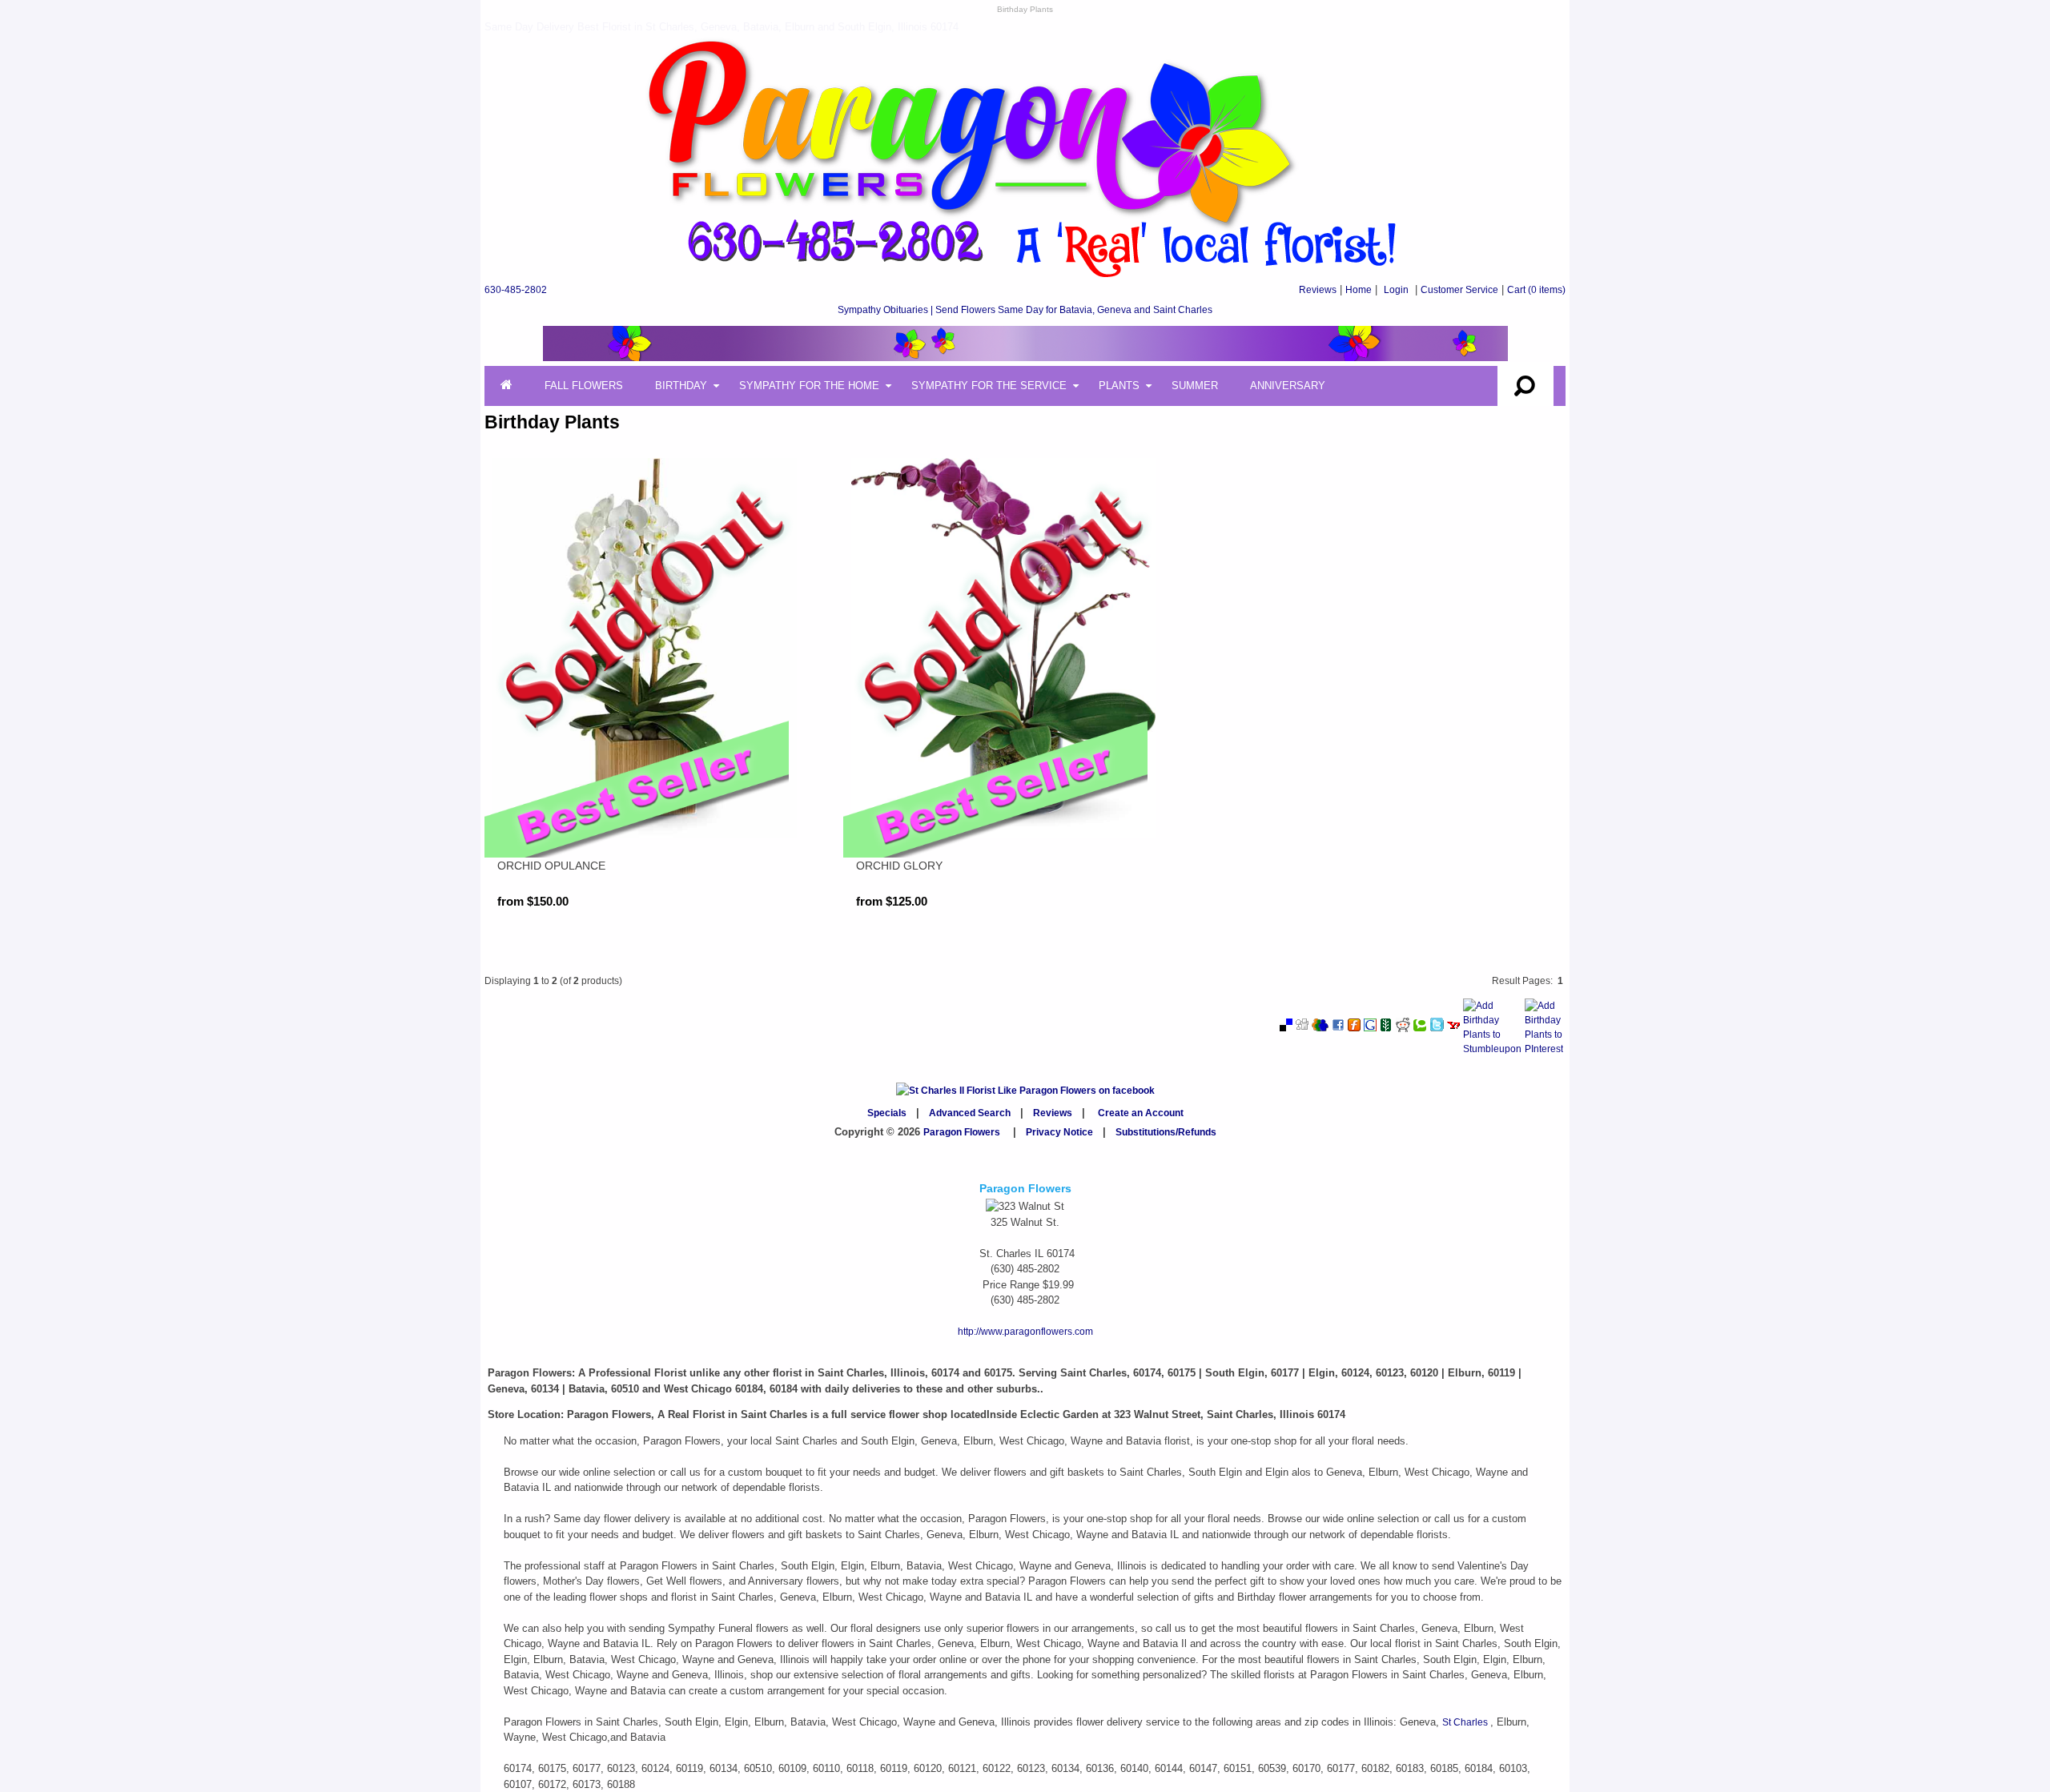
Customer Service (1459, 290)
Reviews (1318, 290)
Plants (1119, 386)
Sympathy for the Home (809, 386)
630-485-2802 (516, 290)
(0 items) (1536, 290)
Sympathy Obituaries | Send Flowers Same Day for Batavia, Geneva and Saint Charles (1025, 310)
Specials (887, 1113)
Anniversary (1288, 386)
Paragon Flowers (962, 1132)
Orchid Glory (899, 866)
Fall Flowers (584, 386)
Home (1359, 290)
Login (1396, 290)
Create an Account (1141, 1113)
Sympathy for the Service (989, 386)
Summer (1195, 386)
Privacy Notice (1059, 1132)
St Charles (1466, 1722)
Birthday (681, 386)
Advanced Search (970, 1113)
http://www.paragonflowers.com (1025, 1332)
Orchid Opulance (551, 866)
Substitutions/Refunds (1166, 1132)
